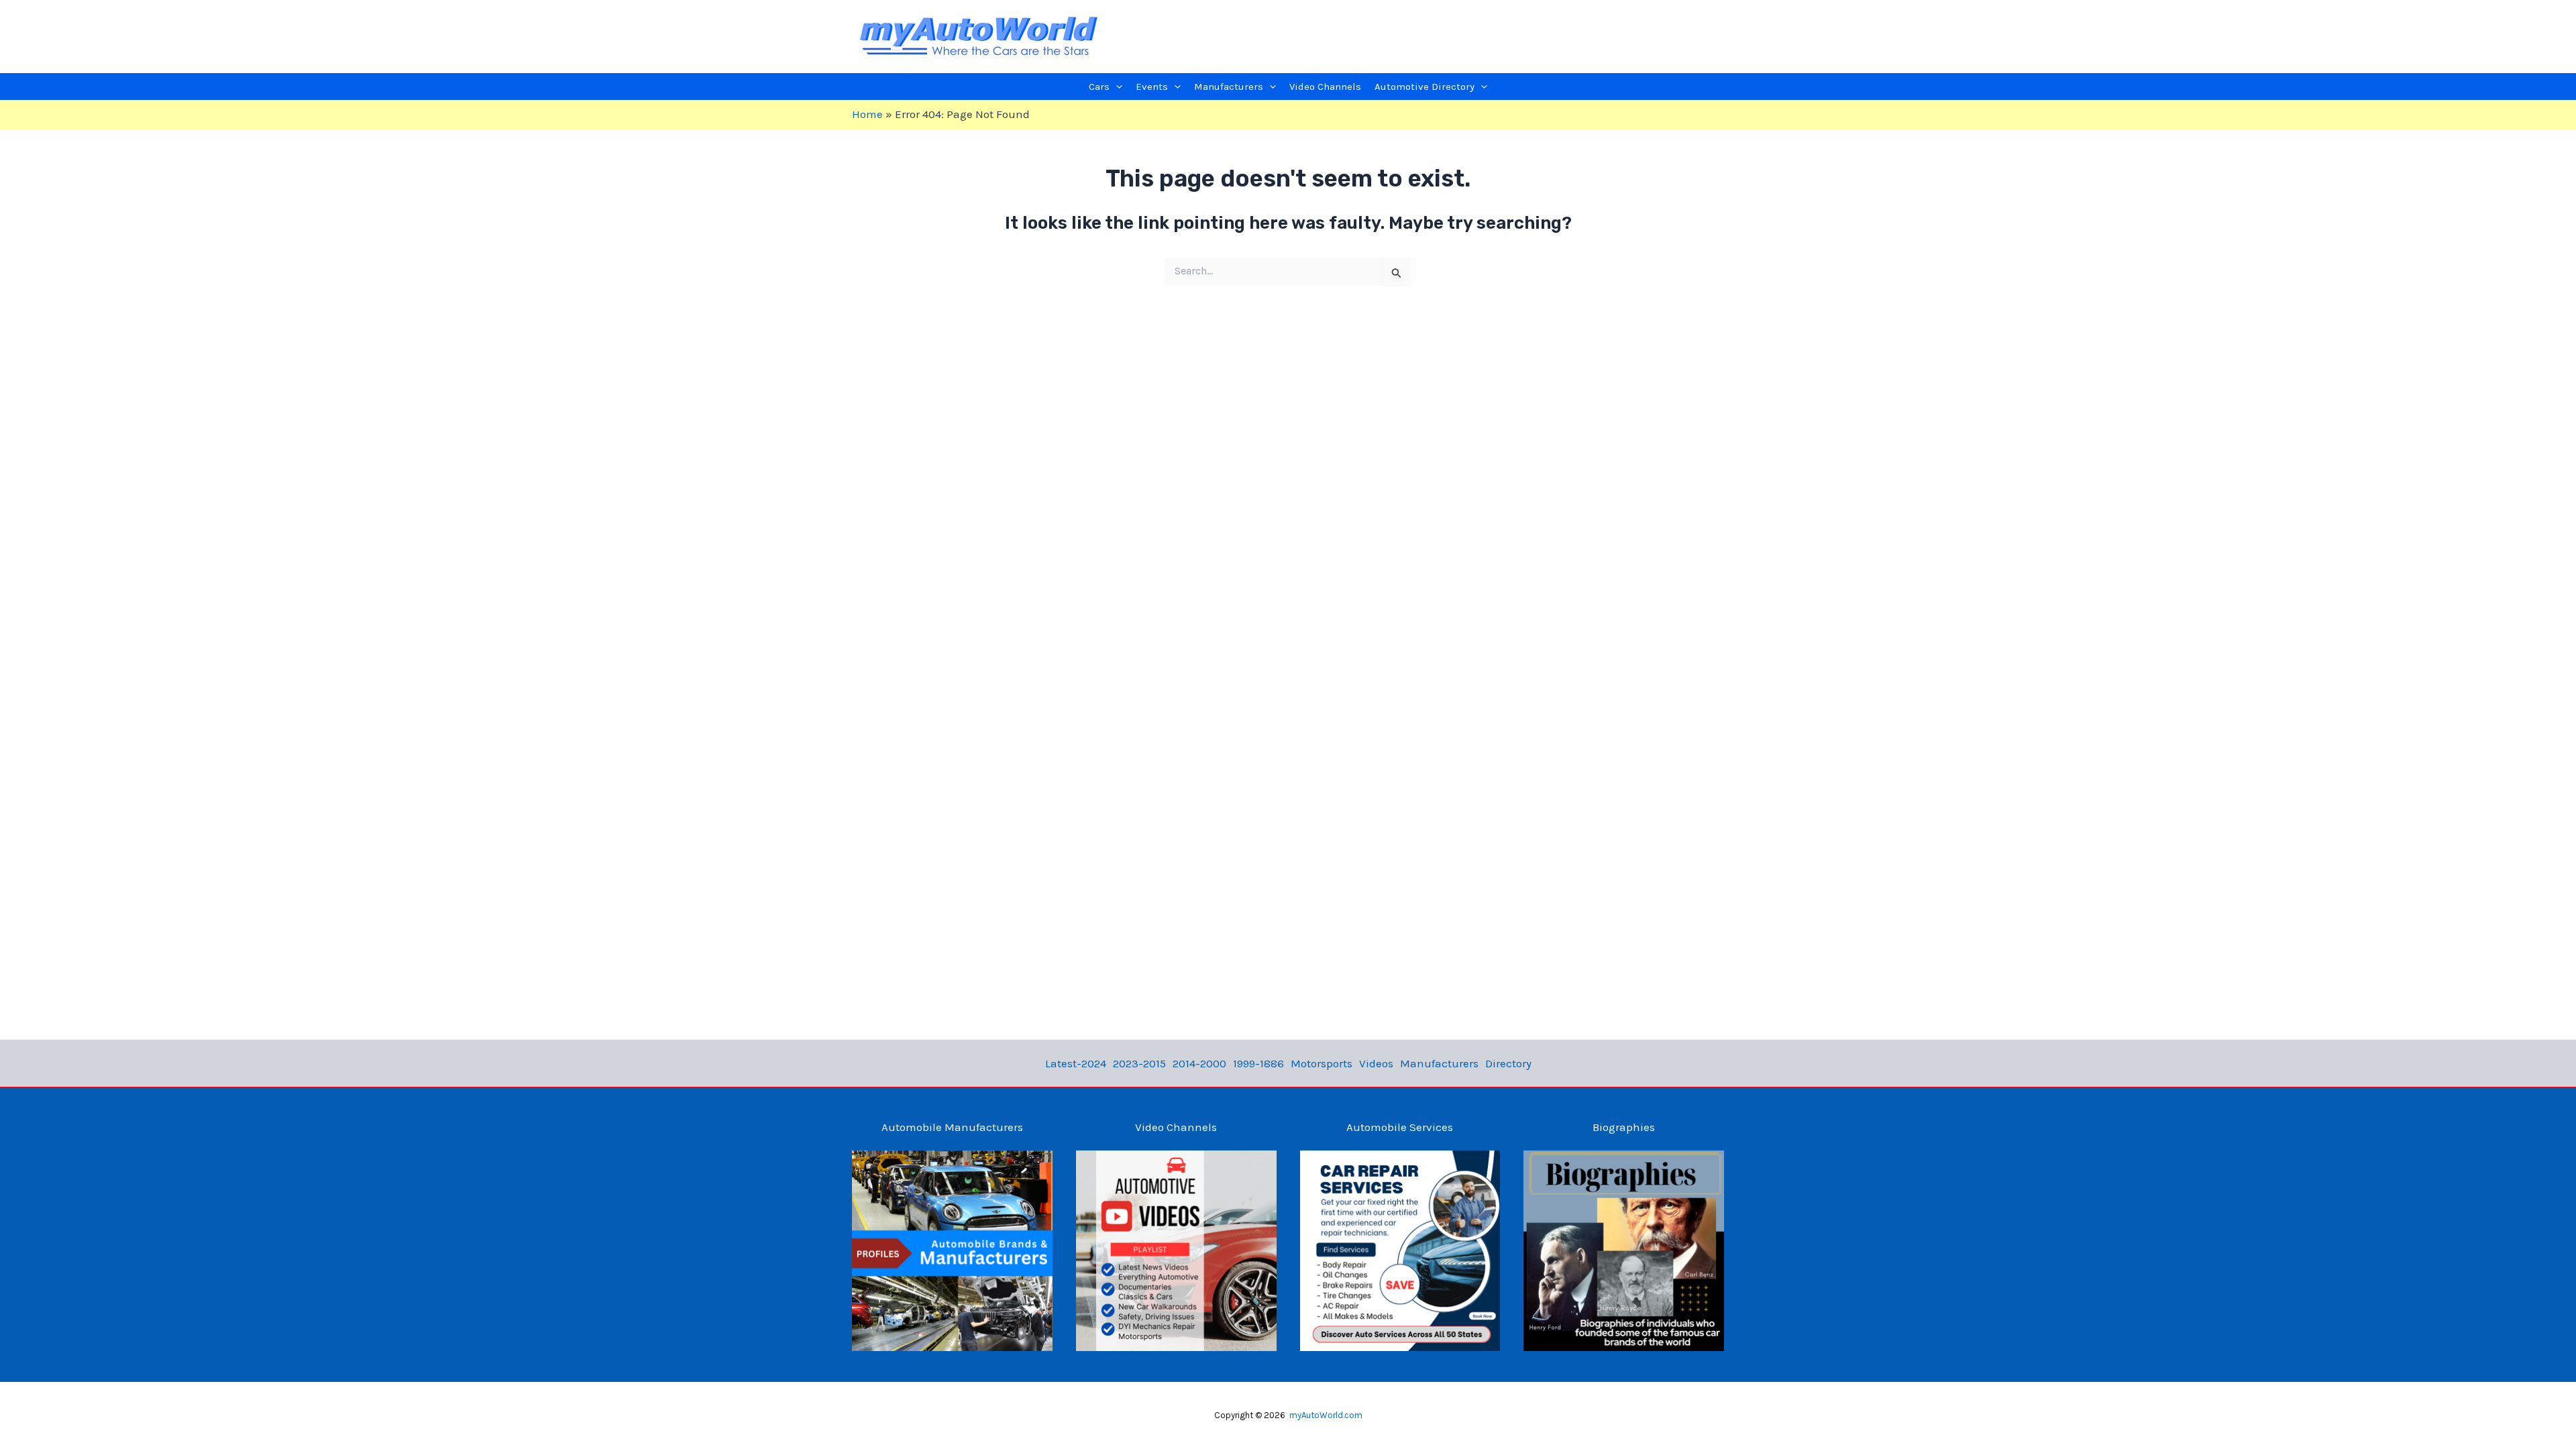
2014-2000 (1199, 1063)
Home (867, 114)
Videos (1376, 1063)
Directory (1508, 1063)
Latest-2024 (1076, 1063)
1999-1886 (1258, 1063)
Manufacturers (1439, 1063)
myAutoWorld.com (1326, 1415)
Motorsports (1322, 1063)
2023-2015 (1139, 1063)
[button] (1116, 87)
